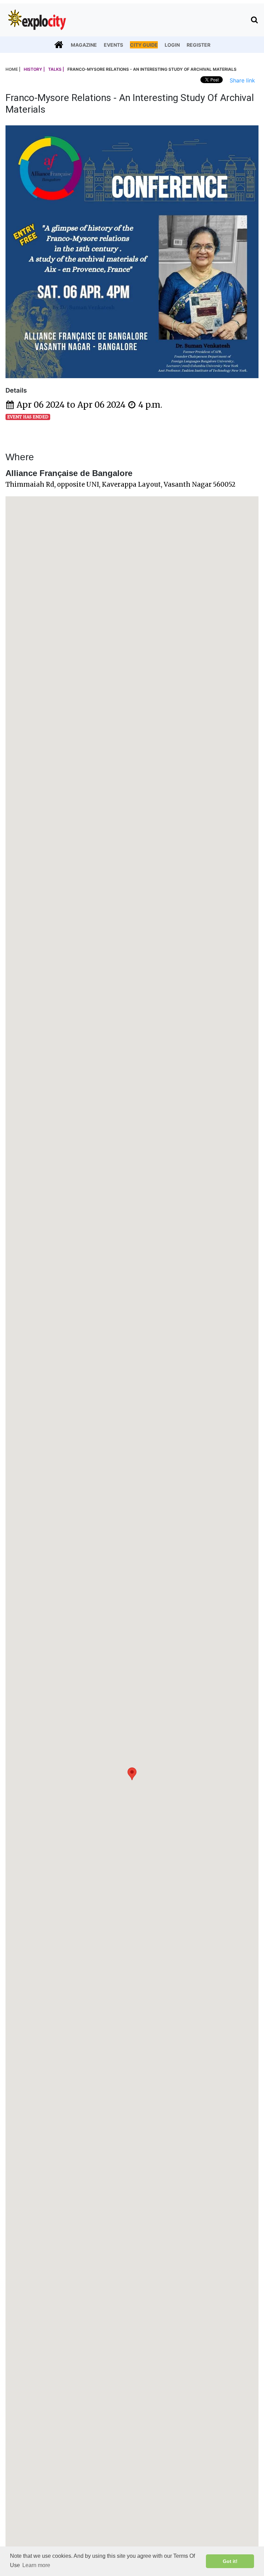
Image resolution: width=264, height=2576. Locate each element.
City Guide (144, 45)
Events (113, 45)
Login (172, 45)
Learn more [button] (36, 2565)
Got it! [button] (230, 2561)
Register (199, 45)
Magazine (84, 45)
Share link (242, 80)
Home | (13, 69)
